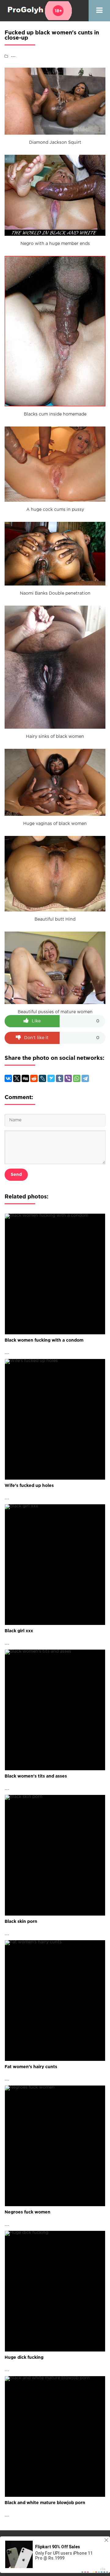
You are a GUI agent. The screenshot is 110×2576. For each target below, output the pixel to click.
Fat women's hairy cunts (31, 2067)
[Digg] (25, 1078)
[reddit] (34, 1078)
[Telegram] (85, 1078)
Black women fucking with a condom (44, 1340)
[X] (17, 1078)
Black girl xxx (19, 1631)
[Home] (38, 11)
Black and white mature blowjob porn (45, 2503)
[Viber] (68, 1078)
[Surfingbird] (51, 1078)
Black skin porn (21, 1922)
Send (16, 1175)
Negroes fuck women (28, 2212)
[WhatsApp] (77, 1078)
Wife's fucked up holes (29, 1486)
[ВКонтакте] (8, 1078)
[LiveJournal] (42, 1078)
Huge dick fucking (24, 2358)
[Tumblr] (60, 1078)
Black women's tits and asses (36, 1776)
